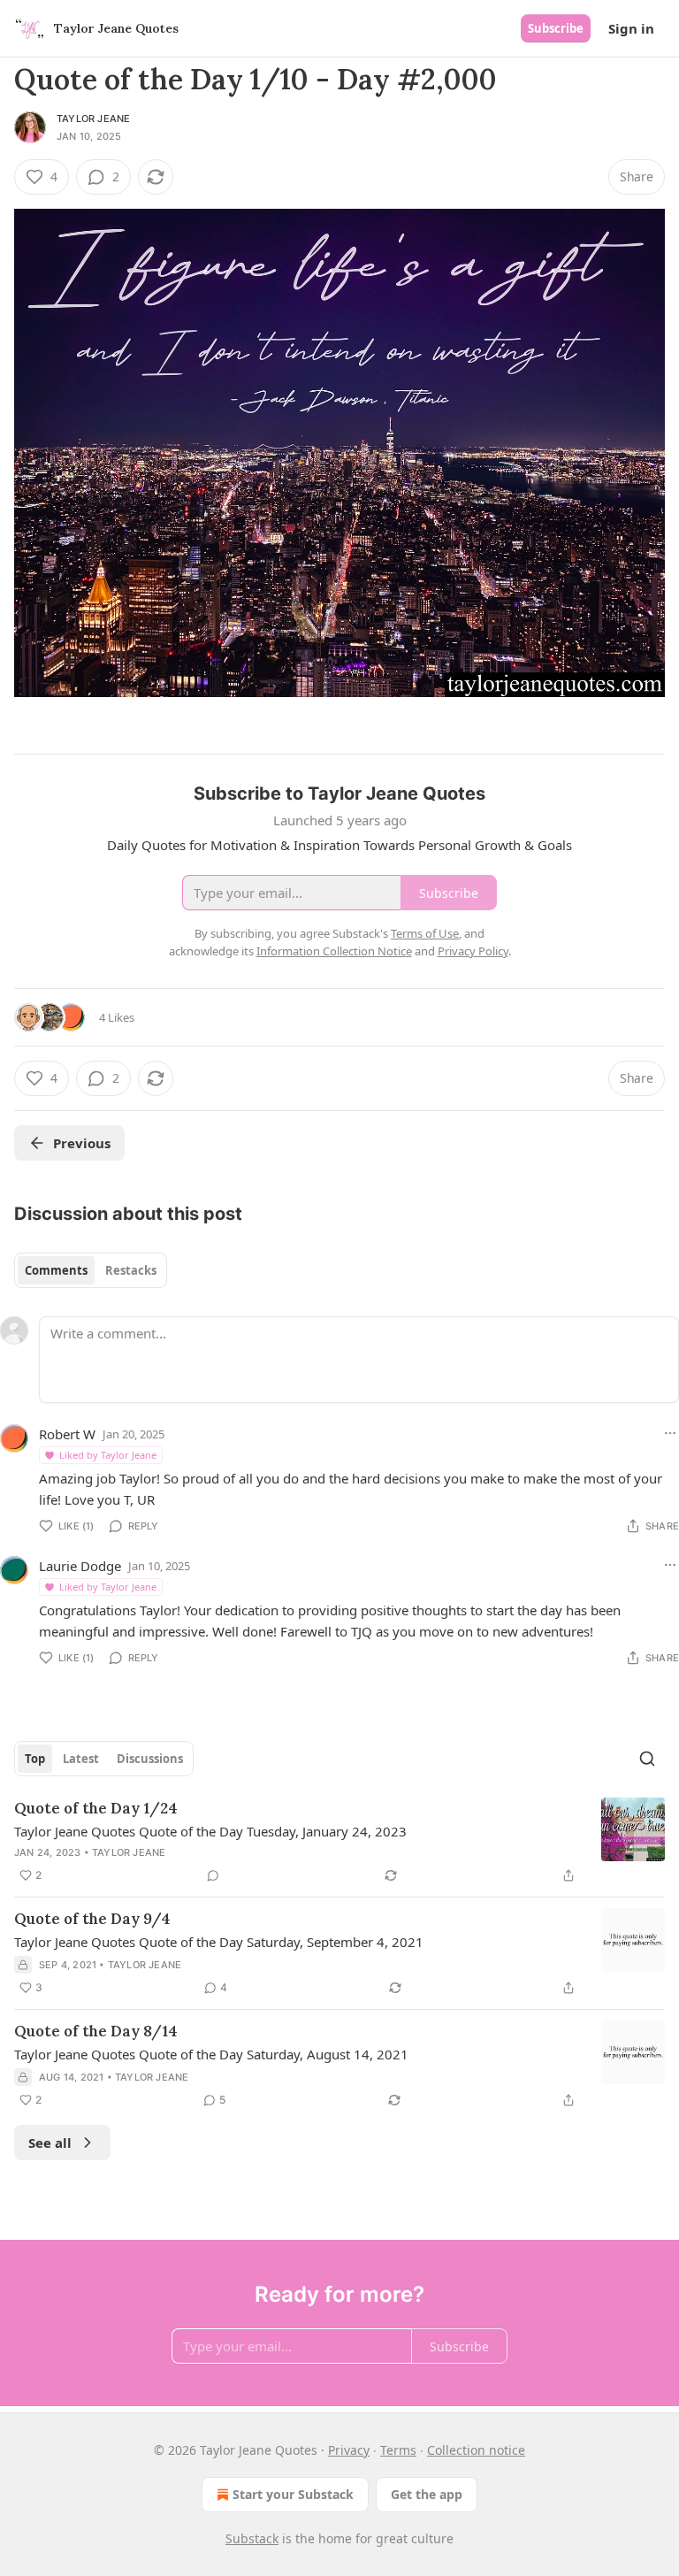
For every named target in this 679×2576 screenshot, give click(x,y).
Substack (252, 2538)
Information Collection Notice (334, 951)
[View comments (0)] (213, 1875)
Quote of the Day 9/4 (92, 1919)
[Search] (647, 1759)
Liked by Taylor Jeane (108, 1455)
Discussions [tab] (150, 1759)
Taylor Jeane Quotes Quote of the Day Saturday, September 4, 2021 (219, 1942)
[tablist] (91, 1270)
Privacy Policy (473, 951)
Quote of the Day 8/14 (96, 2031)
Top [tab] (35, 1759)
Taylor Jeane (93, 119)
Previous (82, 1143)
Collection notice (476, 2450)
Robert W (67, 1434)
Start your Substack (293, 2494)
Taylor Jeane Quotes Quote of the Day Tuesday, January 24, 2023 (210, 1831)
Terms (398, 2450)
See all (50, 2143)
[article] (339, 1842)
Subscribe (556, 28)
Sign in (631, 28)
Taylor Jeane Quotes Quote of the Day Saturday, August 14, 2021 (211, 2054)
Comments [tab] (56, 1270)
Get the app (427, 2494)
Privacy (349, 2450)
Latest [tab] (81, 1759)
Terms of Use (425, 933)
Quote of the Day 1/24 (96, 1808)
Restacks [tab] (131, 1270)
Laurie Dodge (80, 1566)
